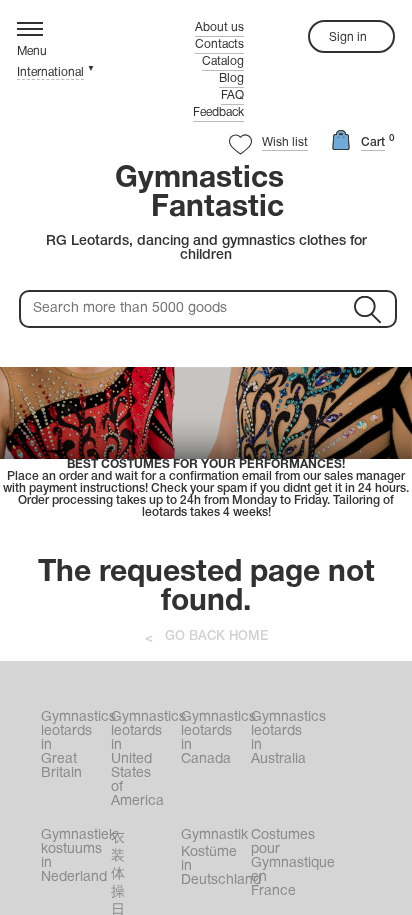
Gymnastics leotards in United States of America (144, 759)
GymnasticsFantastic (199, 194)
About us (219, 27)
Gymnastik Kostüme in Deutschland (214, 858)
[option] (206, 443)
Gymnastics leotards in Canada (214, 738)
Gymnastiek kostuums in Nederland (74, 856)
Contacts (219, 44)
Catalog (223, 61)
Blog (231, 78)
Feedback (218, 112)
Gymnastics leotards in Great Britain (74, 745)
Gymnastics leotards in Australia (284, 738)
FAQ (232, 95)
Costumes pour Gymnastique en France (284, 863)
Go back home (216, 636)
